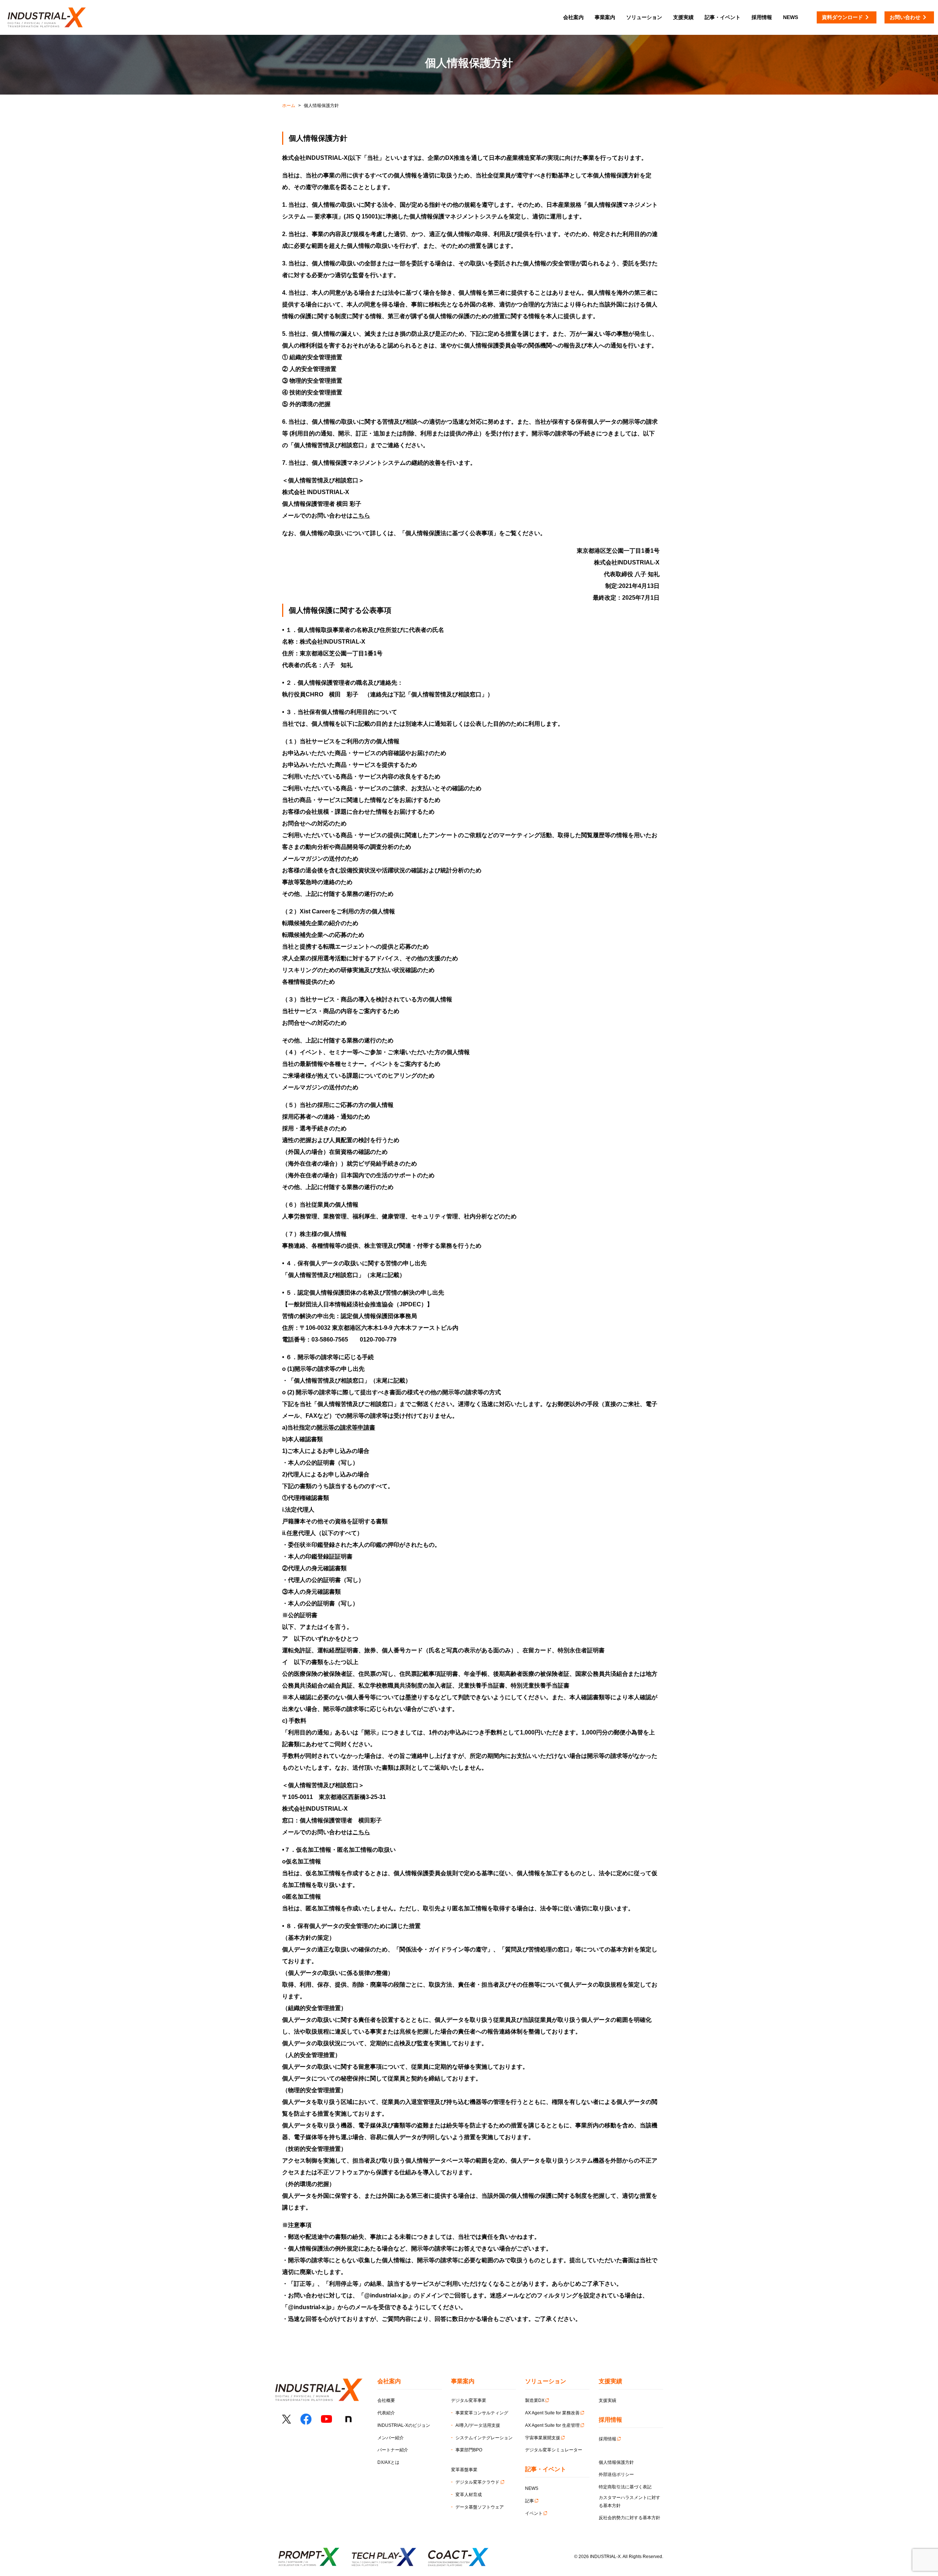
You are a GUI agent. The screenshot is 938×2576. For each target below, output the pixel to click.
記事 (529, 2501)
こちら (361, 516)
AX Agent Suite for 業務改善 (552, 2413)
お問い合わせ (905, 17)
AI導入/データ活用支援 (478, 2425)
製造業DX (535, 2400)
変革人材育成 (469, 2495)
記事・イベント (723, 17)
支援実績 (608, 2400)
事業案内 (605, 17)
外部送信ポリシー (616, 2474)
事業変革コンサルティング (482, 2413)
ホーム (289, 106)
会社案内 (573, 17)
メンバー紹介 (391, 2438)
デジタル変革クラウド (477, 2482)
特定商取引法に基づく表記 (625, 2487)
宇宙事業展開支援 (543, 2438)
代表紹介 (386, 2413)
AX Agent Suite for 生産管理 (552, 2425)
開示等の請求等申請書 (346, 1427)
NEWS (532, 2488)
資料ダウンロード (842, 17)
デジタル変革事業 (469, 2400)
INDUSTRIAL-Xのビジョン (404, 2425)
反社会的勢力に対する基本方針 (629, 2518)
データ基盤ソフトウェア (480, 2507)
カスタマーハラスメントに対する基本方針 (629, 2502)
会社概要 (386, 2400)
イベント (534, 2513)
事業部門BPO (469, 2450)
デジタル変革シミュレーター (554, 2450)
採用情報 (608, 2439)
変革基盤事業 (464, 2470)
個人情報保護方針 (616, 2462)
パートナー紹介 (393, 2450)
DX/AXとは (388, 2462)
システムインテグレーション (484, 2438)
